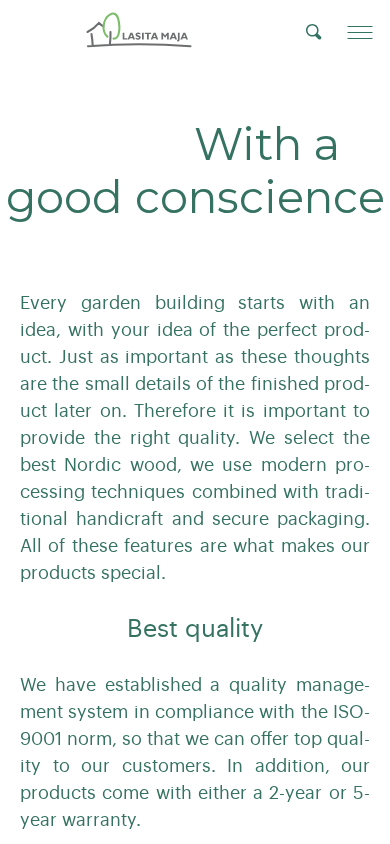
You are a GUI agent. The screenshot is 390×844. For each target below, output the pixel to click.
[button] (360, 32)
